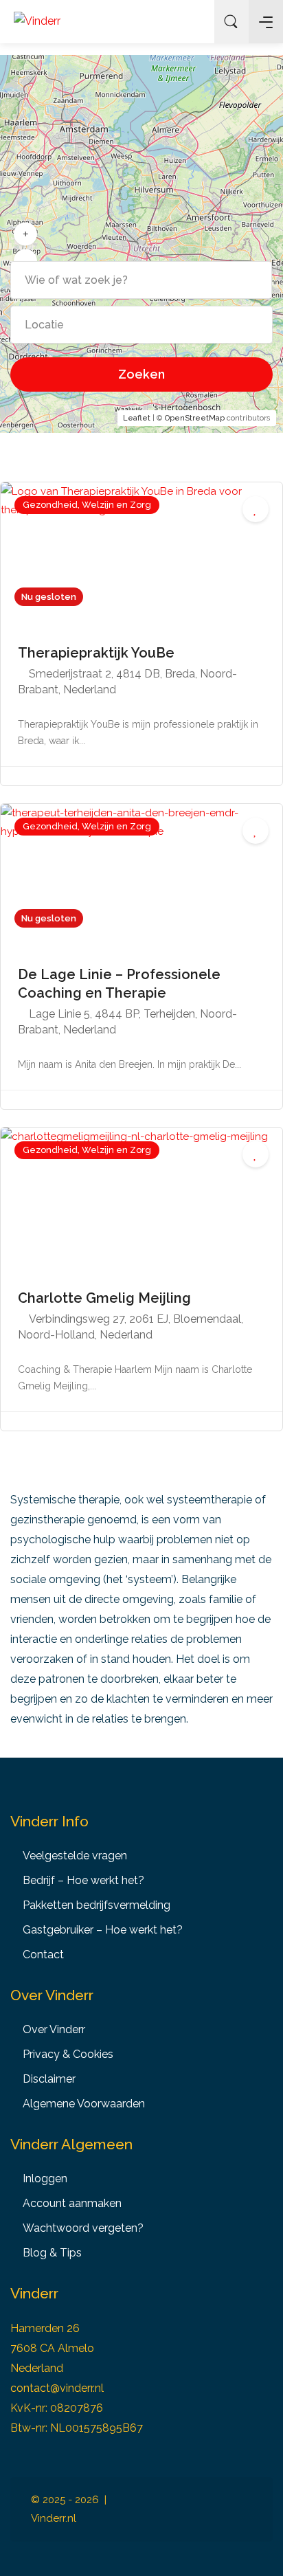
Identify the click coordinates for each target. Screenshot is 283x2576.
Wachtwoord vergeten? (83, 2228)
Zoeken (141, 374)
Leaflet (137, 418)
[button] (25, 234)
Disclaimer (49, 2079)
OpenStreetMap (195, 418)
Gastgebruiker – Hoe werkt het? (103, 1930)
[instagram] (198, 2501)
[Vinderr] (37, 21)
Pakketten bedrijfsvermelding (97, 1905)
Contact (43, 1955)
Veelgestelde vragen (75, 1856)
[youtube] (244, 2518)
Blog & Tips (52, 2253)
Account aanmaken (72, 2203)
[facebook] (176, 2501)
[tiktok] (221, 2518)
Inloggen (193, 22)
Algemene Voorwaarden (84, 2104)
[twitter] (198, 2518)
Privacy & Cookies (68, 2054)
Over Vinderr (54, 2029)
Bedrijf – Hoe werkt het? (83, 1880)
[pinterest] (244, 2501)
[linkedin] (221, 2501)
